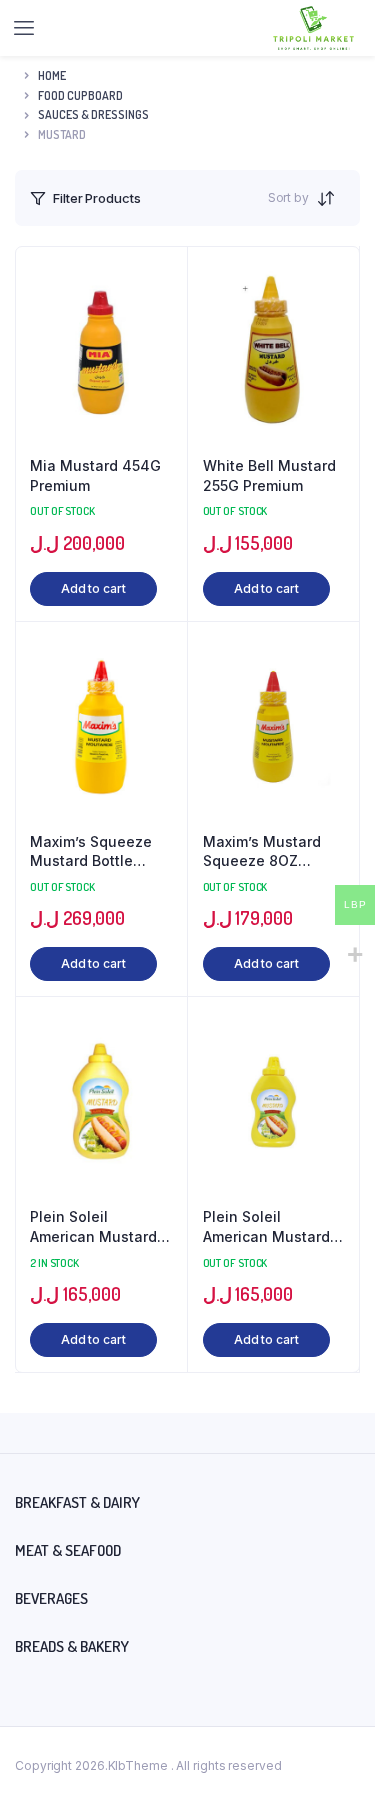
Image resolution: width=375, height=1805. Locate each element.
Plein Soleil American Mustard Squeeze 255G (93, 1227)
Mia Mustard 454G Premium (95, 475)
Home (52, 75)
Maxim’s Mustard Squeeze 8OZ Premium (262, 852)
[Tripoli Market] (313, 28)
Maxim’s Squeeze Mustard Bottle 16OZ (91, 852)
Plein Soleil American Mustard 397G (266, 1227)
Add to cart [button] (93, 588)
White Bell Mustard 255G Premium (269, 475)
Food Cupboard (80, 95)
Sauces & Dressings (93, 114)
